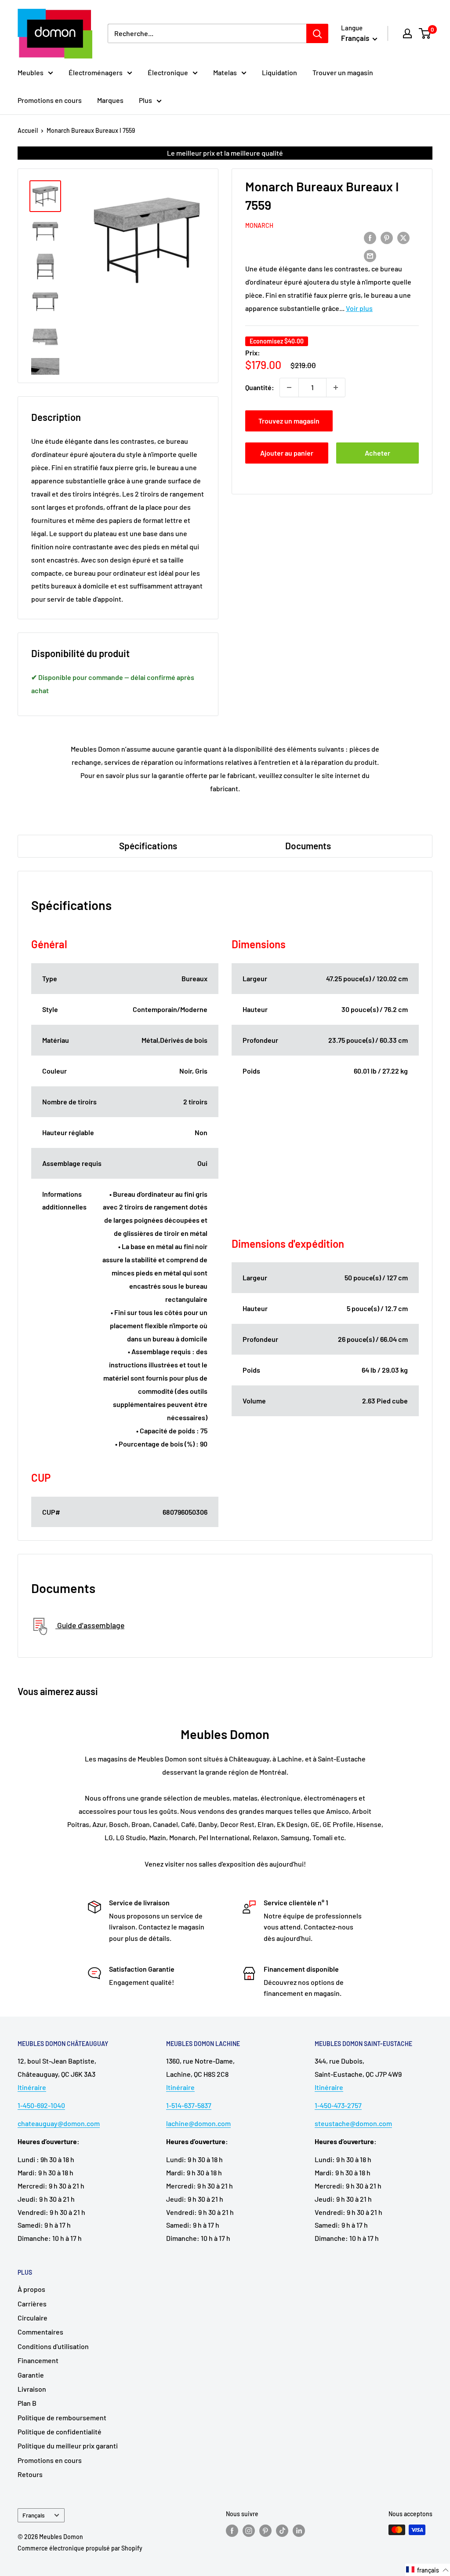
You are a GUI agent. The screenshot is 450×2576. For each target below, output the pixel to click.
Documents (308, 846)
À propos (31, 2289)
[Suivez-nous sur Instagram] (249, 2531)
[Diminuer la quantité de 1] (289, 387)
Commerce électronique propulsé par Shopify (80, 2548)
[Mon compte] (407, 33)
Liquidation (279, 72)
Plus (145, 100)
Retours (30, 2474)
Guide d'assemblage (90, 1625)
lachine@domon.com (198, 2123)
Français (34, 2515)
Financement (38, 2360)
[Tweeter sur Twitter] (403, 238)
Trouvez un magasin (289, 421)
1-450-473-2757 (338, 2105)
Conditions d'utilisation (53, 2346)
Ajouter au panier (287, 453)
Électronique (168, 72)
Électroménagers (96, 72)
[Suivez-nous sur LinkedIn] (299, 2531)
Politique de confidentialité (60, 2432)
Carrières (32, 2304)
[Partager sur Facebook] (370, 238)
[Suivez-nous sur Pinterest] (265, 2531)
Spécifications (148, 846)
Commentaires (40, 2332)
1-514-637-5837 (189, 2105)
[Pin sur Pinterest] (387, 238)
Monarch (259, 225)
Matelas (225, 72)
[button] (428, 2570)
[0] (425, 33)
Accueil (28, 130)
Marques (110, 100)
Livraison (32, 2389)
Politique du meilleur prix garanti (68, 2446)
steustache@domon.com (353, 2123)
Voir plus (359, 308)
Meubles (31, 72)
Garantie (31, 2375)
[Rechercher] (317, 33)
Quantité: (260, 387)
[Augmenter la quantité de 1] (336, 387)
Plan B (27, 2403)
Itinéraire (32, 2087)
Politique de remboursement (62, 2417)
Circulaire (33, 2318)
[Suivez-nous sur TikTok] (282, 2531)
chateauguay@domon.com (59, 2123)
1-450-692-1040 (41, 2105)
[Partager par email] (370, 255)
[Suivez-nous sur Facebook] (232, 2531)
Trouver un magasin (343, 72)
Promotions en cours (50, 100)
